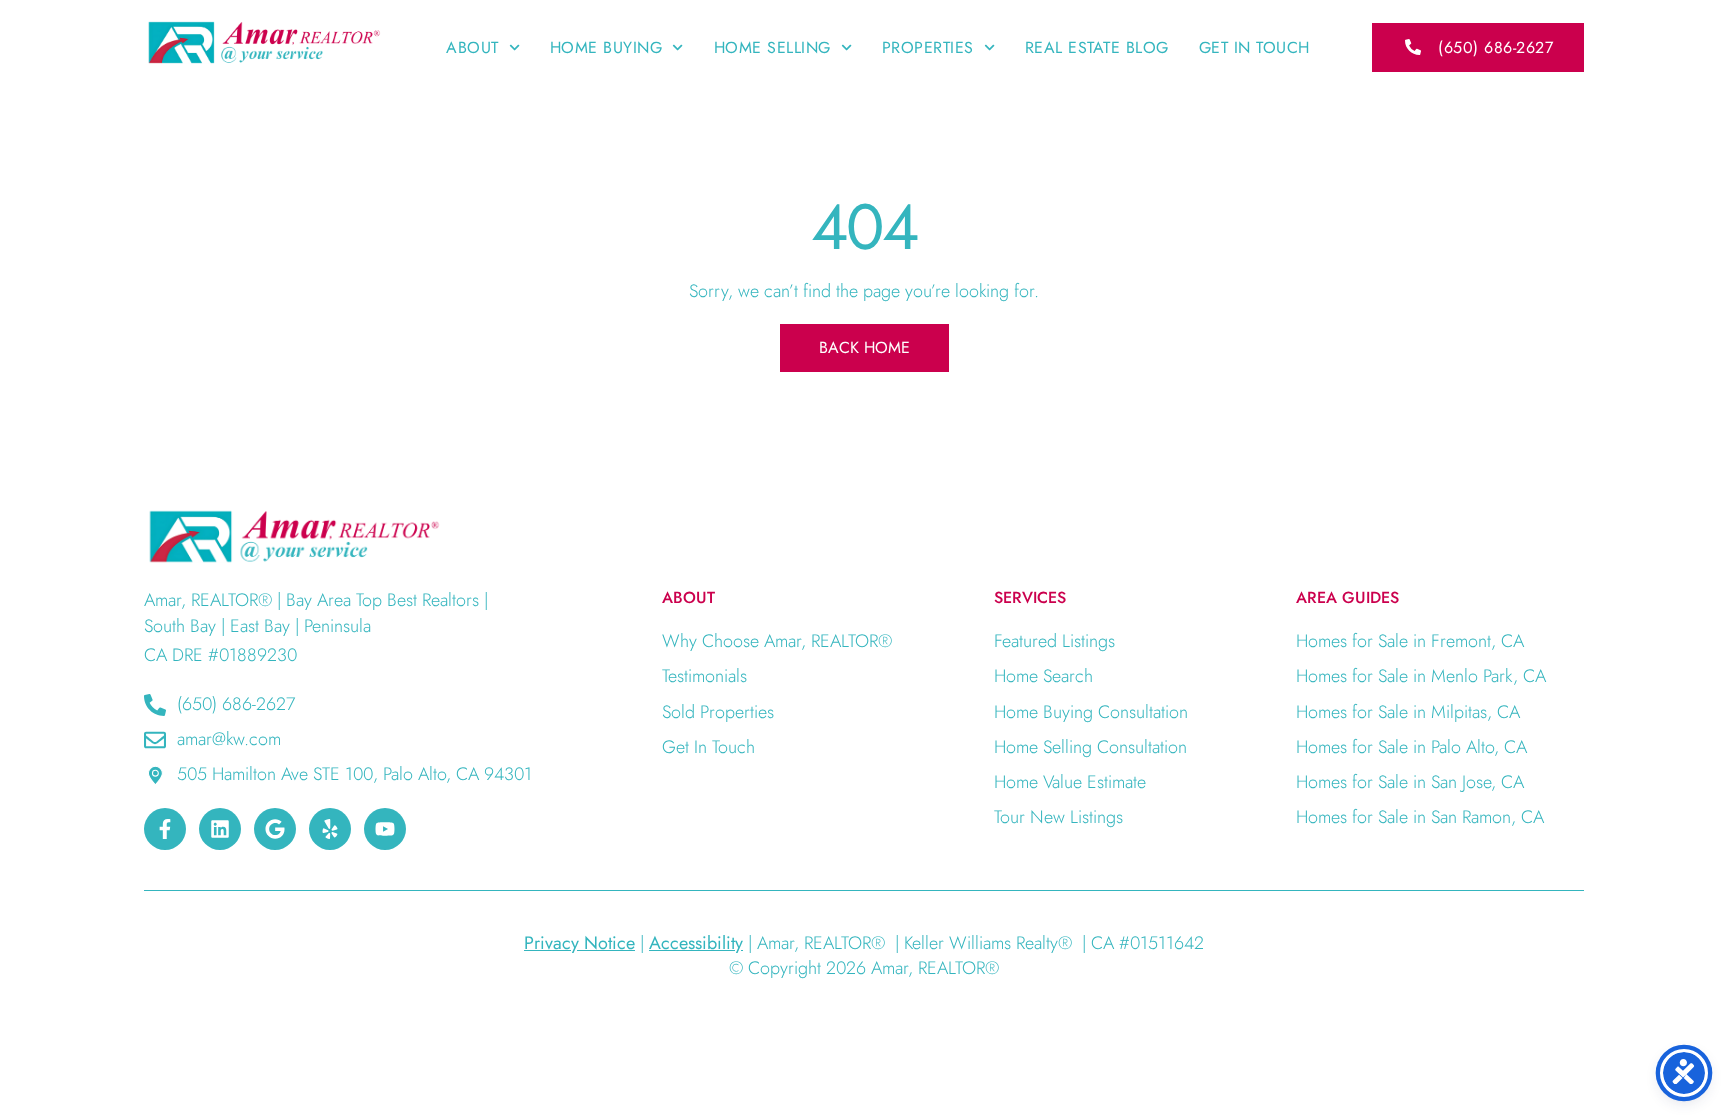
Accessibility (696, 943)
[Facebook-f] (165, 829)
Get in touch (1254, 47)
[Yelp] (330, 829)
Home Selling (772, 47)
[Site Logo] (264, 42)
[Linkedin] (220, 829)
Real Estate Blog (1097, 47)
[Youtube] (385, 829)
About (472, 47)
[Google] (275, 829)
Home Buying (606, 47)
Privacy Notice (579, 943)
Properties (928, 47)
